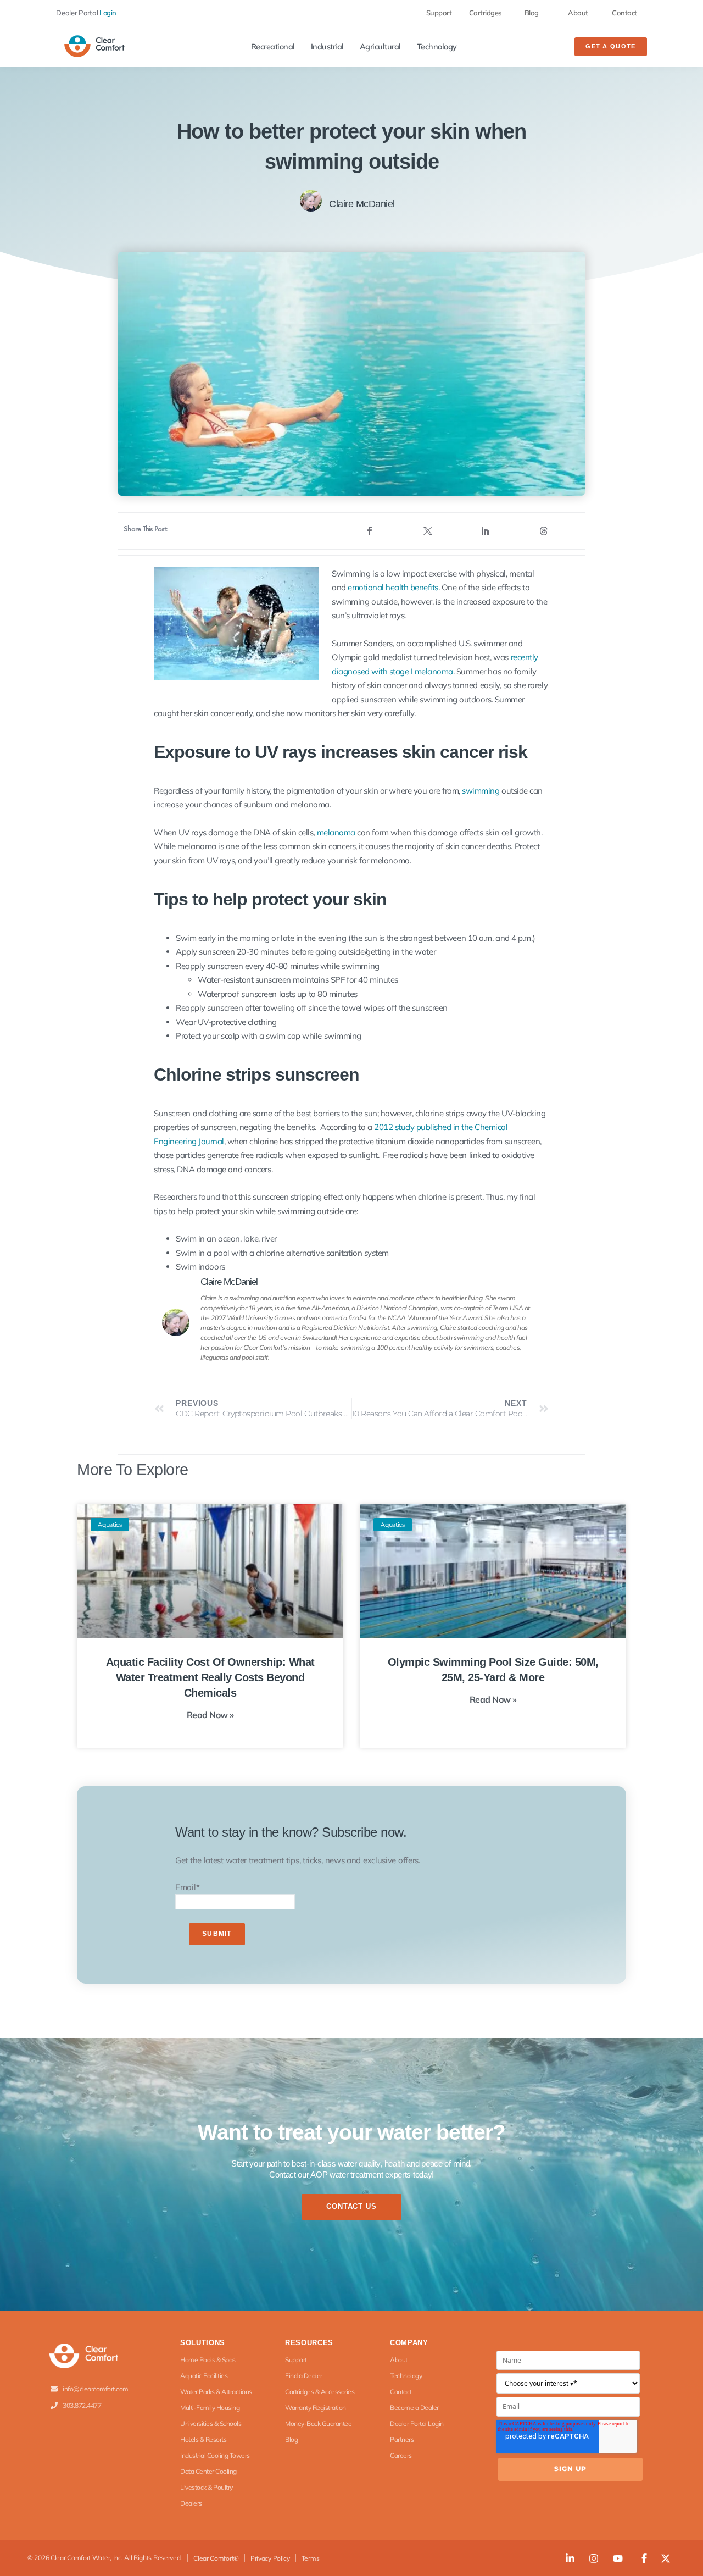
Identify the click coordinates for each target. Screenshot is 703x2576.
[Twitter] (428, 531)
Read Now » (210, 1715)
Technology (437, 47)
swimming (481, 791)
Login (108, 13)
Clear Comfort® (216, 2558)
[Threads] (544, 531)
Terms (311, 2558)
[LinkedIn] (486, 531)
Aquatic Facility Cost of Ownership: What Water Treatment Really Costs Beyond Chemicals (210, 1677)
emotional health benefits (393, 587)
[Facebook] (370, 531)
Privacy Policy (270, 2558)
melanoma (336, 832)
